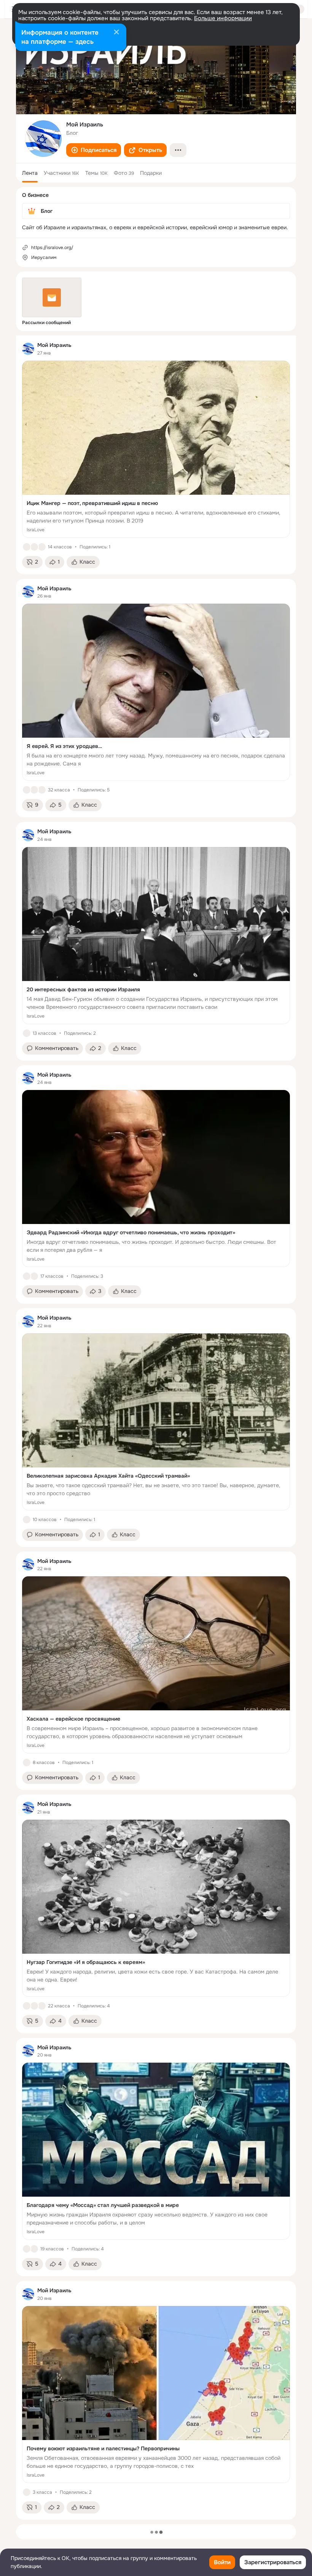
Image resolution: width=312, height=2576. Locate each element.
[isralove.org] (28, 349)
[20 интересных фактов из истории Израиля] (156, 936)
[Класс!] (27, 547)
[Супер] (34, 1276)
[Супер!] (42, 790)
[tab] (30, 173)
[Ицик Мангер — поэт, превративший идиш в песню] (156, 449)
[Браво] (34, 547)
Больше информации (223, 18)
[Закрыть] (116, 33)
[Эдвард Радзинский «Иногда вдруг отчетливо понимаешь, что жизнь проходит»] (156, 1179)
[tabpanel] (156, 1428)
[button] (94, 150)
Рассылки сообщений (46, 323)
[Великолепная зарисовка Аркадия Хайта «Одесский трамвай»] (156, 1422)
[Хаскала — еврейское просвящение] (156, 1665)
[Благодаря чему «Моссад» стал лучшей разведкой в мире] (156, 2151)
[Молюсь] (42, 547)
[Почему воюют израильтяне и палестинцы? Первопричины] (156, 2395)
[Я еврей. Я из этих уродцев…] (156, 692)
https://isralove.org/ (52, 248)
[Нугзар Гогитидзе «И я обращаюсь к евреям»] (156, 1908)
